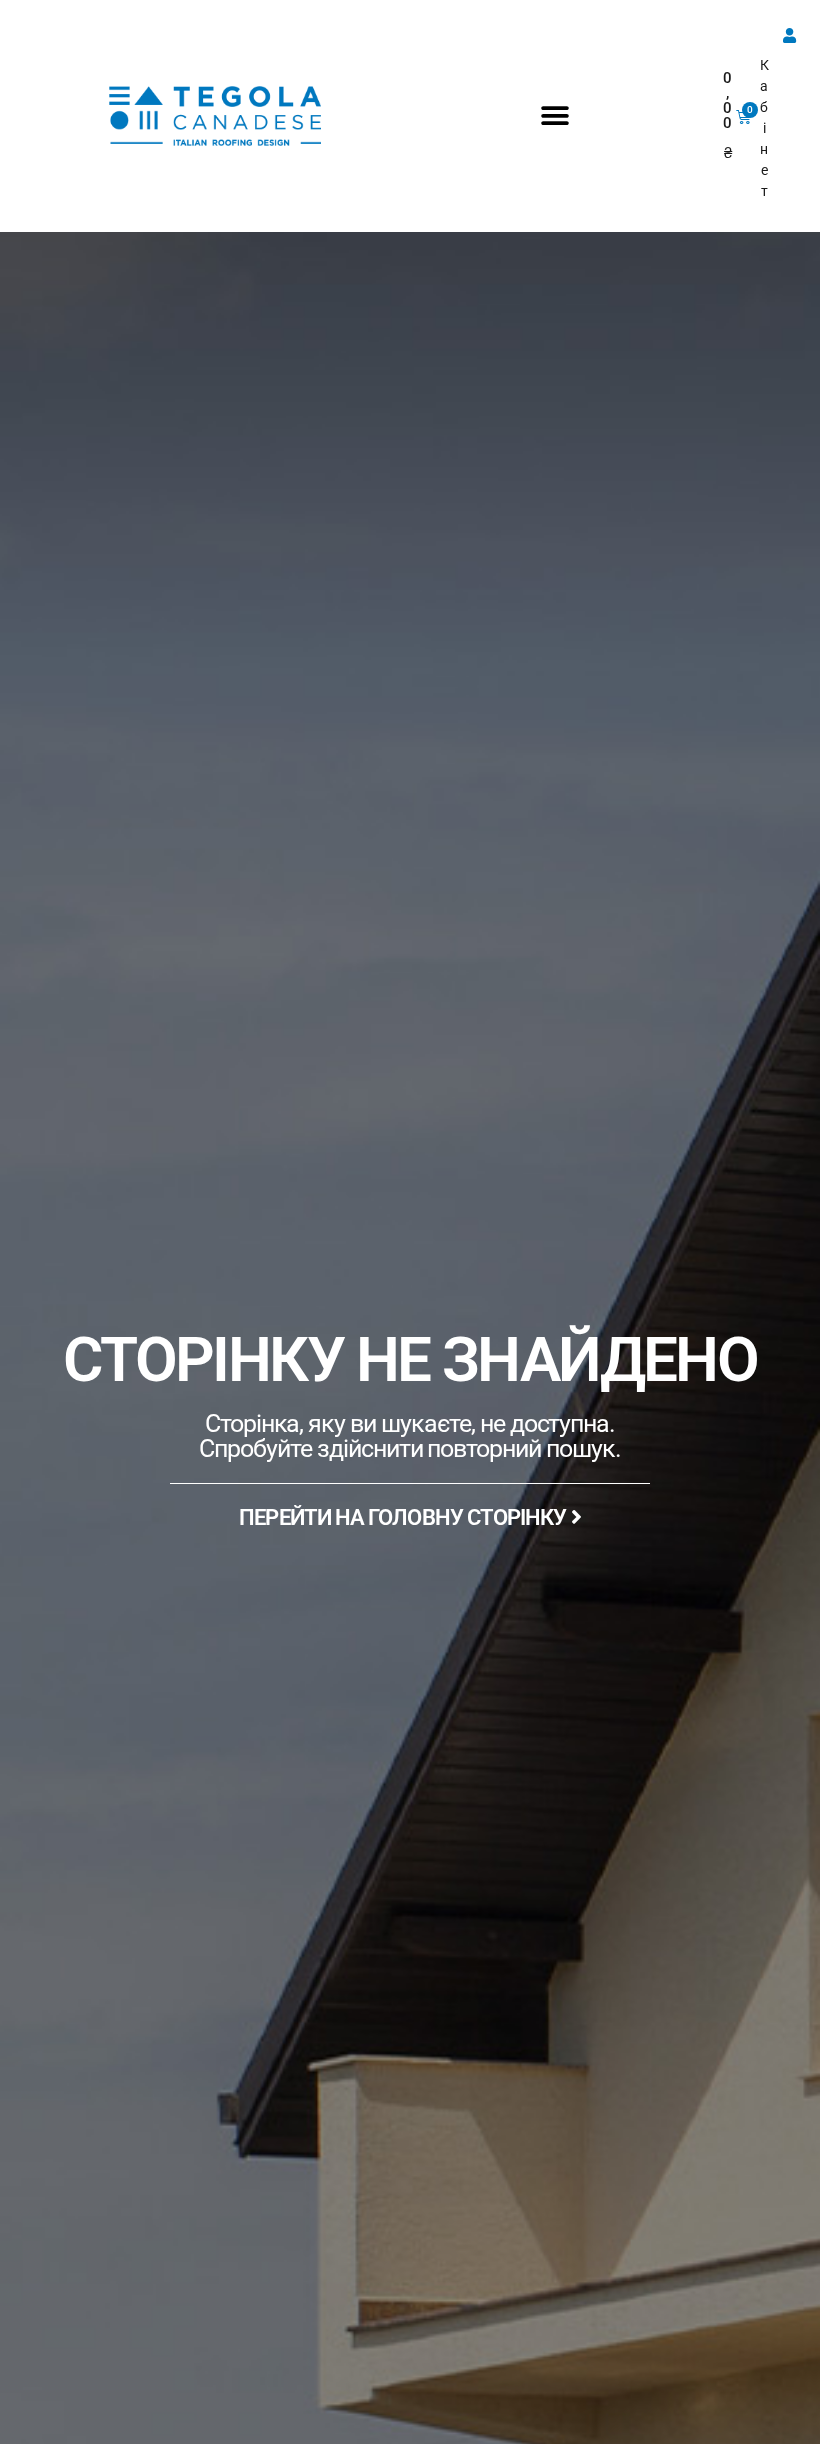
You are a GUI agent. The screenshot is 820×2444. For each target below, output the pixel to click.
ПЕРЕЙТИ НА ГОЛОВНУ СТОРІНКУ (404, 1517)
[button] (554, 116)
